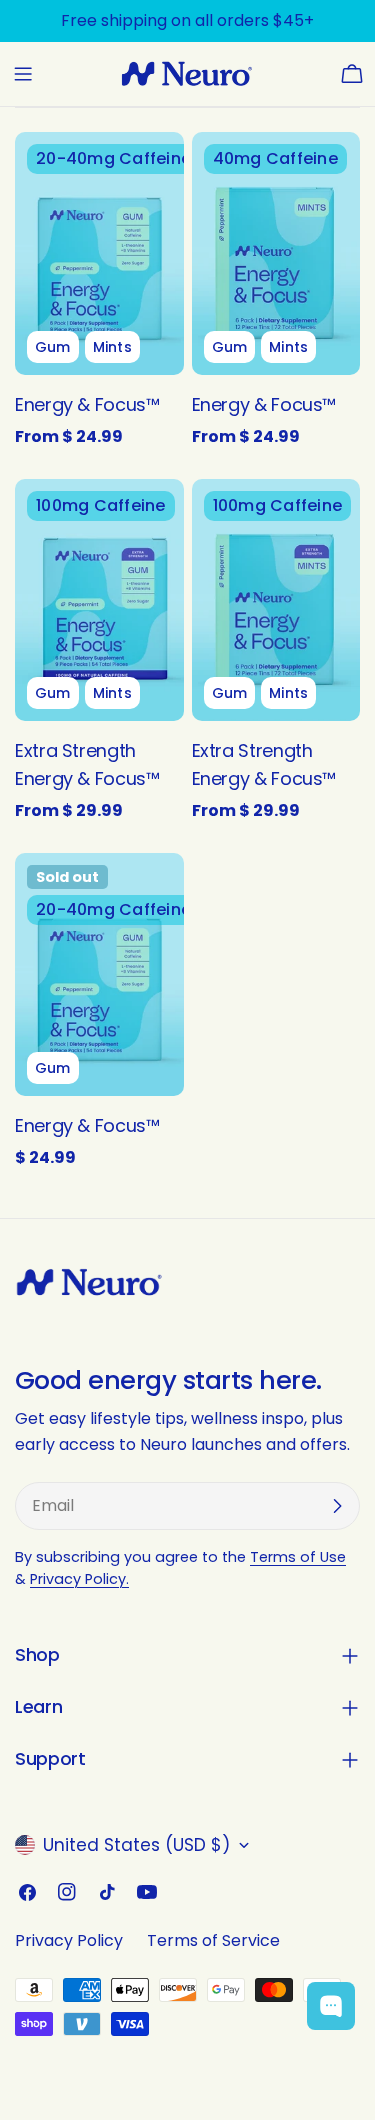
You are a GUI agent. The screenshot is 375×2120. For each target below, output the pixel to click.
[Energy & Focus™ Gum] (99, 253)
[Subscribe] (337, 1506)
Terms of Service (213, 1940)
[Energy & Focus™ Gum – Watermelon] (99, 974)
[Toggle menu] (23, 74)
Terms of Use (298, 1557)
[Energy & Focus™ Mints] (276, 253)
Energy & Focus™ (87, 404)
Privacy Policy (69, 1940)
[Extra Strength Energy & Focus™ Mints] (276, 600)
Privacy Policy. (79, 1579)
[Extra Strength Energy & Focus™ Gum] (99, 600)
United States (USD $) (136, 1845)
